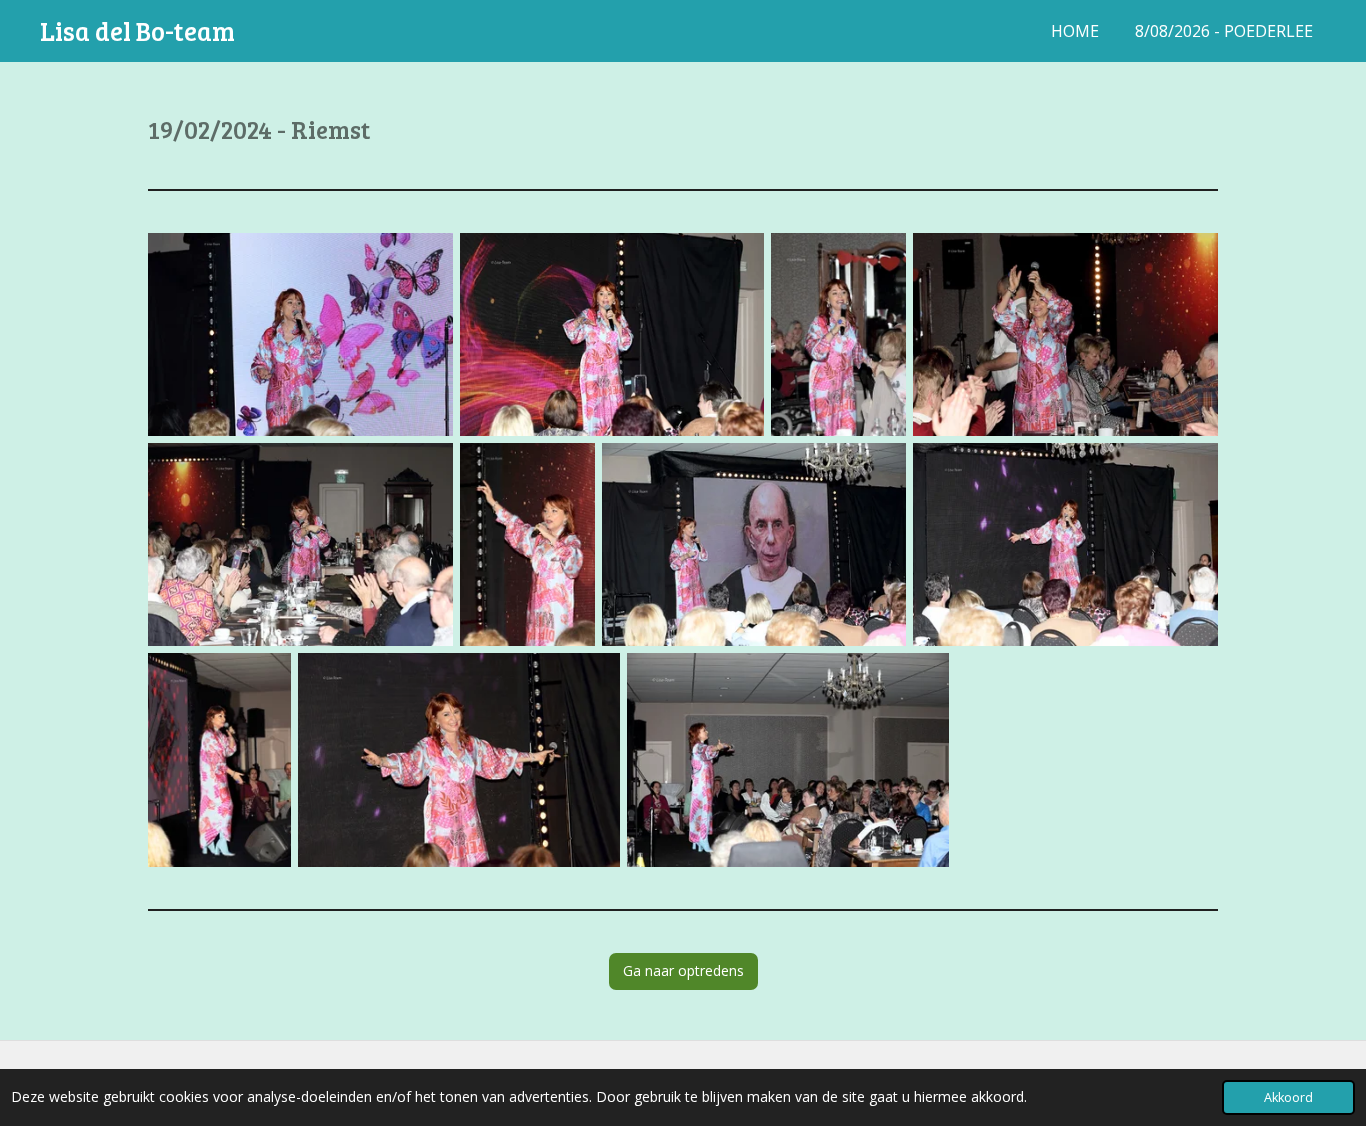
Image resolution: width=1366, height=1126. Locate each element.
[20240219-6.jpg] (527, 544)
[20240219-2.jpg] (612, 334)
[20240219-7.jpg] (754, 544)
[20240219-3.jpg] (838, 334)
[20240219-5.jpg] (300, 544)
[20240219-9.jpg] (219, 760)
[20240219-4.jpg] (1065, 334)
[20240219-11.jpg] (788, 760)
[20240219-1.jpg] (300, 334)
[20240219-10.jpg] (459, 760)
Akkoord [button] (1288, 1097)
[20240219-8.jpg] (1065, 544)
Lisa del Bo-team (137, 30)
